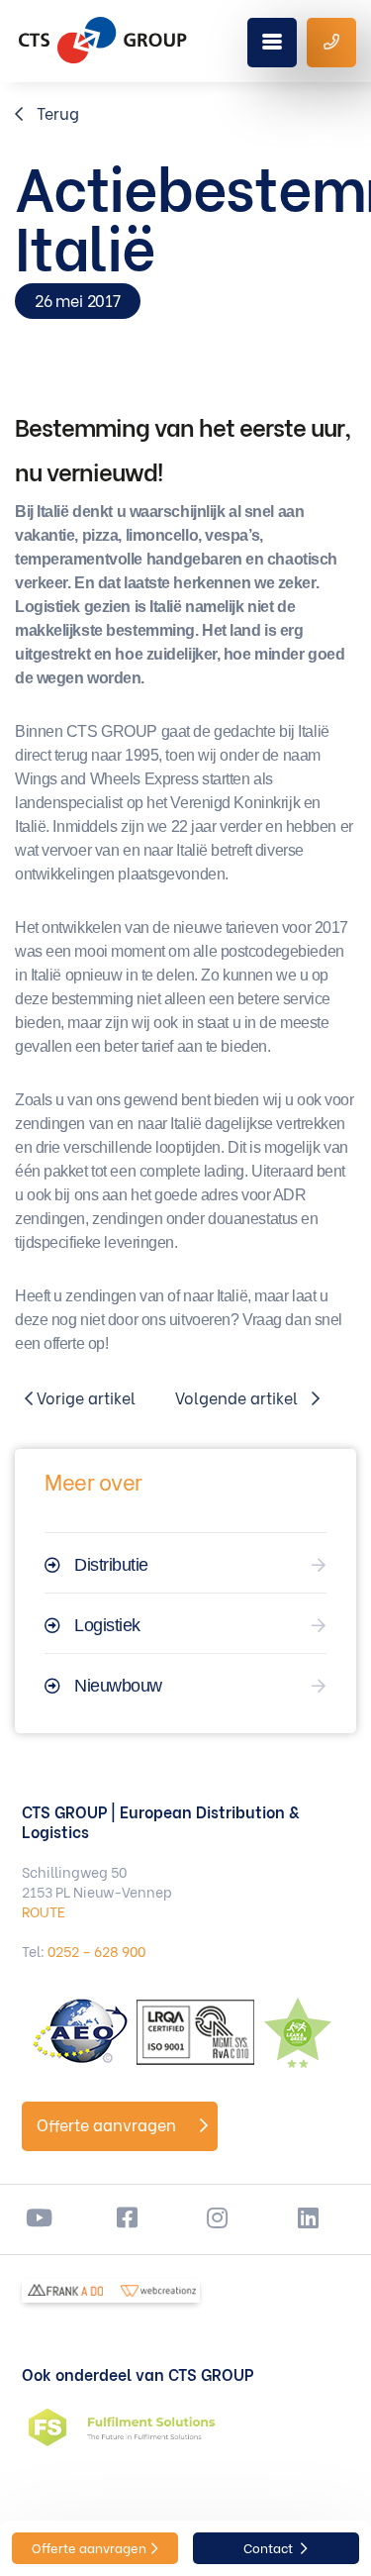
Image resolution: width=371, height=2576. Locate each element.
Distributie (111, 1565)
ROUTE (44, 1911)
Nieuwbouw (118, 1686)
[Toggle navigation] (272, 43)
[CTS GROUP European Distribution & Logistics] (103, 40)
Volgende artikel (238, 1397)
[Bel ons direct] (331, 43)
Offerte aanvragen (108, 2124)
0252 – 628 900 (96, 1951)
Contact (270, 2547)
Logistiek (107, 1625)
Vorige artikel (84, 1397)
